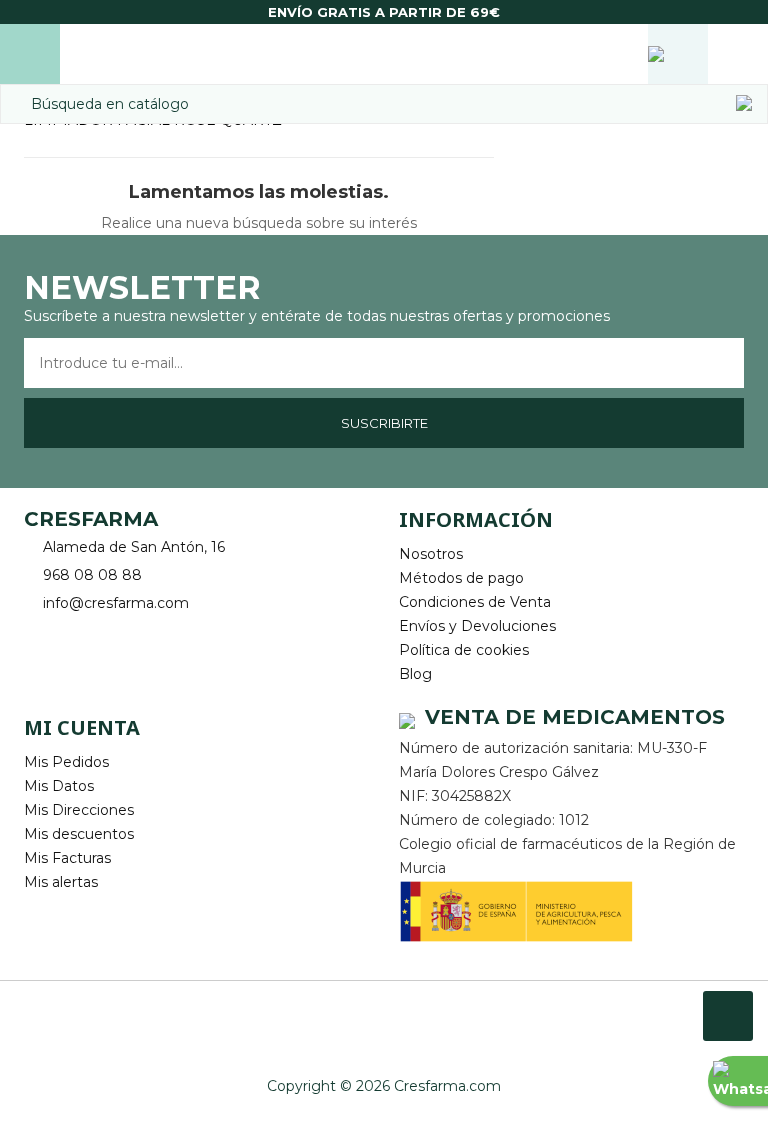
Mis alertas (61, 882)
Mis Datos (59, 786)
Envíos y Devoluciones (477, 626)
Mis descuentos (79, 834)
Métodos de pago (461, 578)
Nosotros (431, 554)
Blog (415, 674)
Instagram (96, 649)
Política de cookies (464, 650)
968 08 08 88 (92, 575)
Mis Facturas (67, 858)
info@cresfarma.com (116, 603)
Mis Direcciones (79, 810)
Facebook (41, 649)
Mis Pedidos (66, 762)
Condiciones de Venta (475, 602)
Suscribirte (384, 423)
